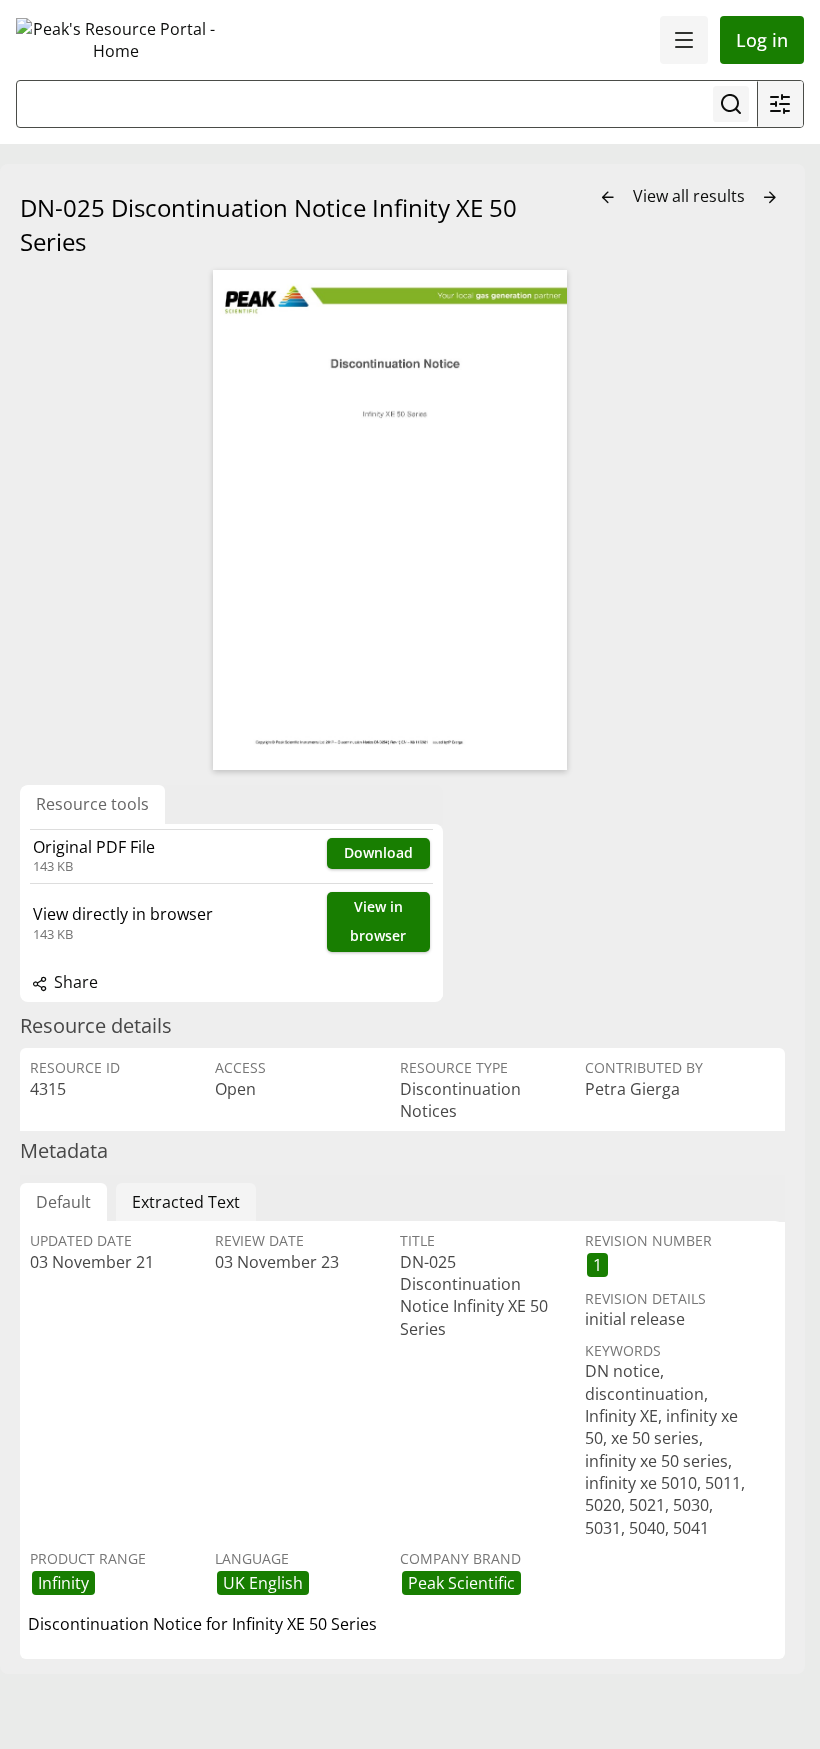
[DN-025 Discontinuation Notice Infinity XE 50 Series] (390, 520)
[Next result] (770, 198)
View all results (691, 196)
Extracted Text (186, 1202)
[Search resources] (731, 104)
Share (74, 982)
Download (378, 852)
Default (63, 1202)
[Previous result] (608, 198)
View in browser (378, 921)
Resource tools (92, 804)
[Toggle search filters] (780, 104)
